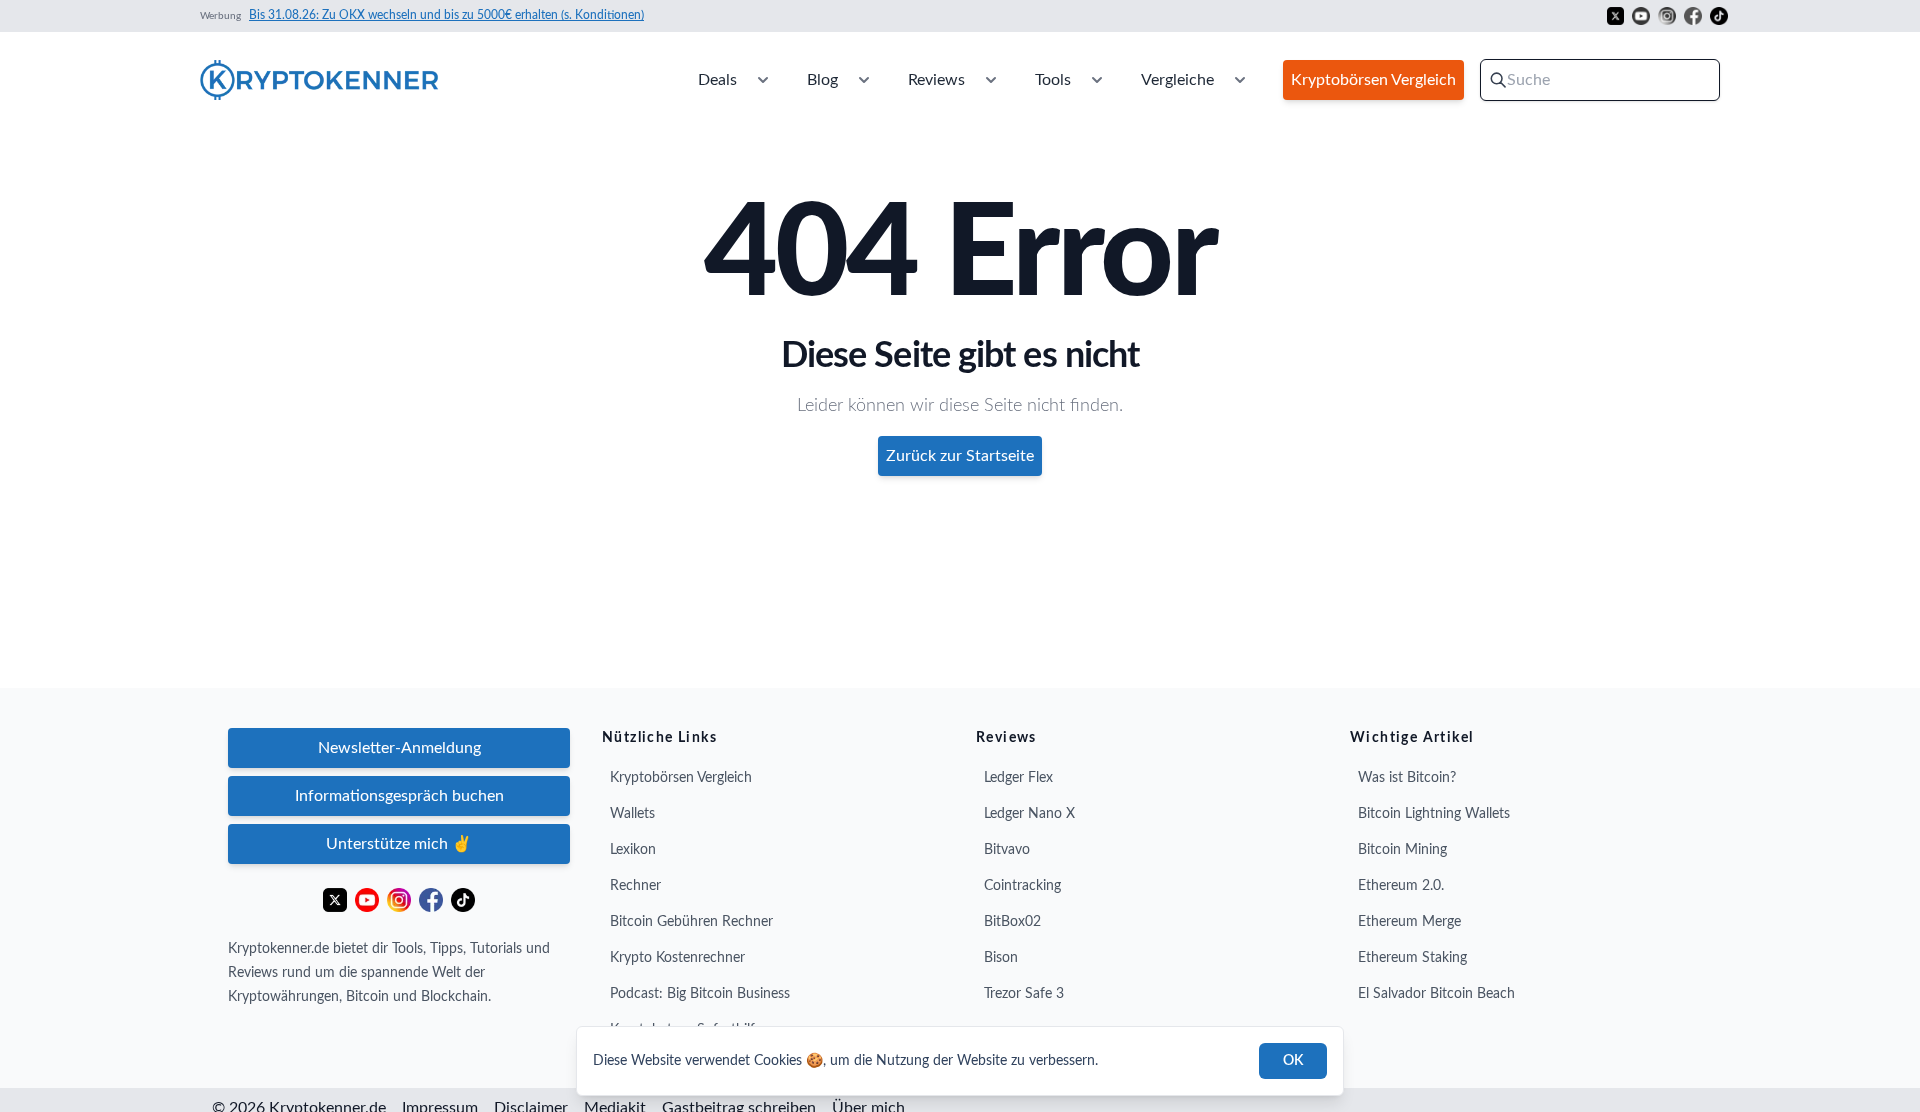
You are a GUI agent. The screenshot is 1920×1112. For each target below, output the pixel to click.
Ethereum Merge (1409, 922)
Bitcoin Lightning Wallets (1434, 814)
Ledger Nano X (1029, 814)
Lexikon (633, 850)
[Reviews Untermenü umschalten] (991, 80)
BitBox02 (1012, 922)
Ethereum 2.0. (1401, 886)
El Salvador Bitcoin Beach (1436, 994)
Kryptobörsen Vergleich (681, 778)
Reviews (936, 80)
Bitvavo (1007, 850)
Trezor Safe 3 (1024, 994)
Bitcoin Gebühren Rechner (691, 922)
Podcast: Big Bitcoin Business (700, 994)
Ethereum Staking (1412, 958)
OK (1293, 1061)
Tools (1053, 80)
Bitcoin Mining (1402, 850)
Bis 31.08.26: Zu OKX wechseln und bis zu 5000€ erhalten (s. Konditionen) (446, 15)
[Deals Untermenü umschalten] (763, 80)
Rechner (635, 886)
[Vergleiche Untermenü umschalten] (1240, 80)
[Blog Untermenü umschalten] (864, 80)
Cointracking (1022, 886)
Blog (822, 80)
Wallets (632, 814)
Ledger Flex (1018, 778)
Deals (717, 80)
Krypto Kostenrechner (677, 958)
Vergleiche (1177, 80)
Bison (1001, 958)
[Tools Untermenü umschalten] (1097, 80)
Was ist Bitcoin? (1407, 778)
